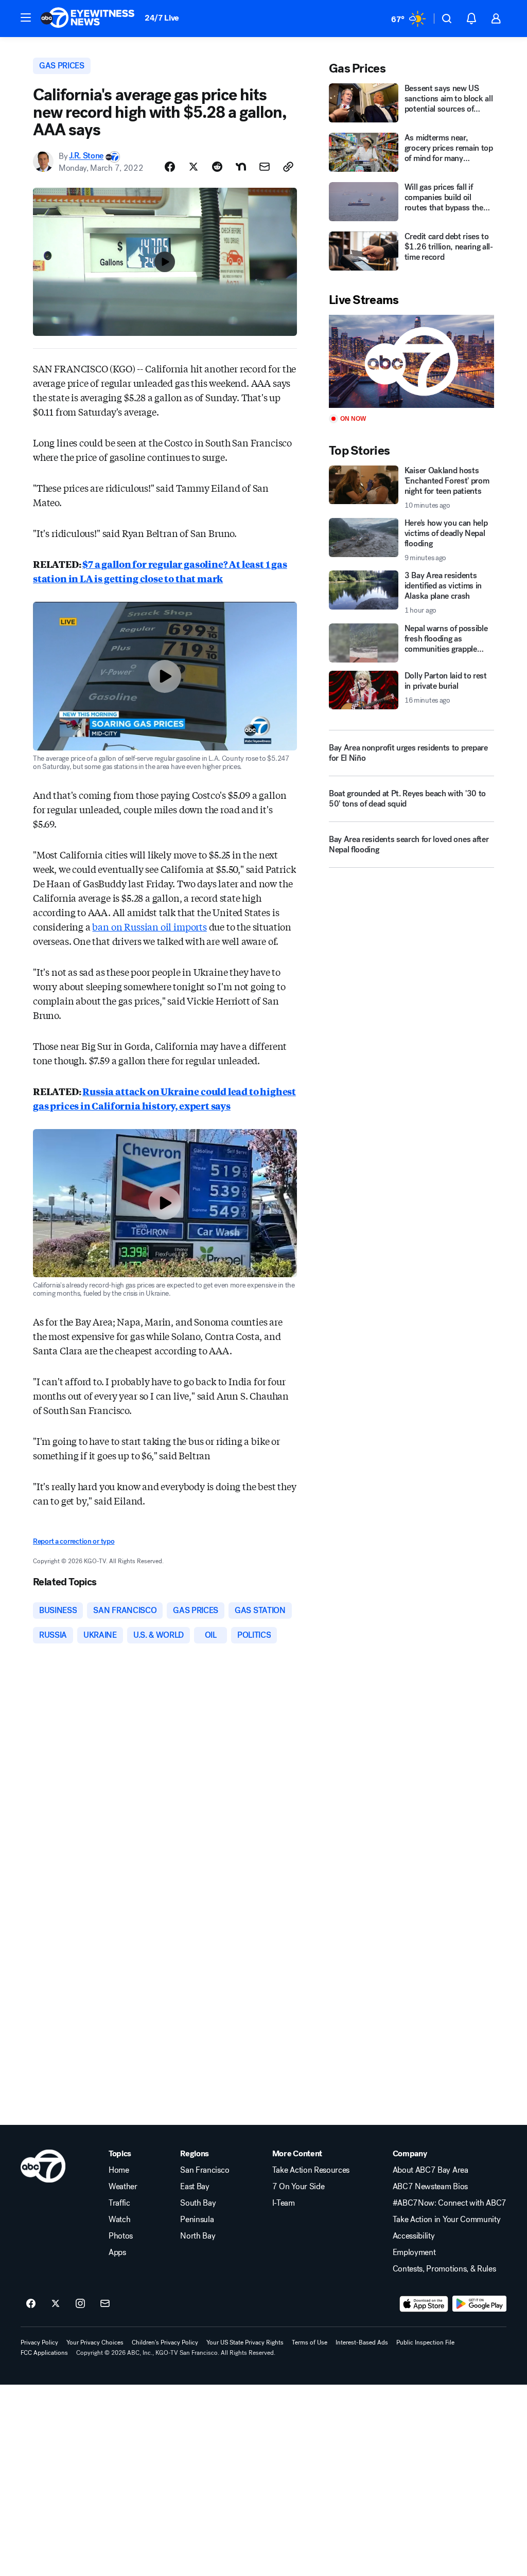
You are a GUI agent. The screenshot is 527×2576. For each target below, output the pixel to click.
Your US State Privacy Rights (245, 2342)
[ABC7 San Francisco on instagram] (80, 2304)
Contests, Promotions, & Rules (444, 2269)
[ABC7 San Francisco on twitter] (56, 2304)
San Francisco (205, 2170)
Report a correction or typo (74, 1541)
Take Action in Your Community (447, 2220)
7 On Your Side (298, 2187)
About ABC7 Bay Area (431, 2170)
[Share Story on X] (194, 167)
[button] (26, 17)
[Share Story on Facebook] (170, 167)
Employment (414, 2252)
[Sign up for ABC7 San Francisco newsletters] (105, 2304)
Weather (123, 2187)
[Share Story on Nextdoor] (241, 167)
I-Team (284, 2203)
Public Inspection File (425, 2342)
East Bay (195, 2187)
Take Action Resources (311, 2170)
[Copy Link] (288, 167)
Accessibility (414, 2236)
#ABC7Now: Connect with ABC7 (450, 2203)
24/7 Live (162, 18)
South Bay (198, 2203)
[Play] (411, 361)
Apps (117, 2252)
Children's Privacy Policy (165, 2342)
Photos (121, 2236)
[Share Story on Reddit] (217, 167)
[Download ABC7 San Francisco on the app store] (424, 2304)
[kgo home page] (43, 2166)
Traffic (119, 2203)
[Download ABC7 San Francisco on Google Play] (479, 2304)
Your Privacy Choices (95, 2342)
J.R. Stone (86, 156)
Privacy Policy (39, 2342)
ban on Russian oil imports (149, 926)
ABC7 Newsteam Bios (430, 2187)
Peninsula (197, 2220)
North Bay (198, 2236)
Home (119, 2170)
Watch (119, 2220)
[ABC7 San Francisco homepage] (87, 19)
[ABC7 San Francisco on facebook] (31, 2304)
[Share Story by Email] (265, 167)
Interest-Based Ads (362, 2342)
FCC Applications (44, 2353)
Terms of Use (310, 2342)
